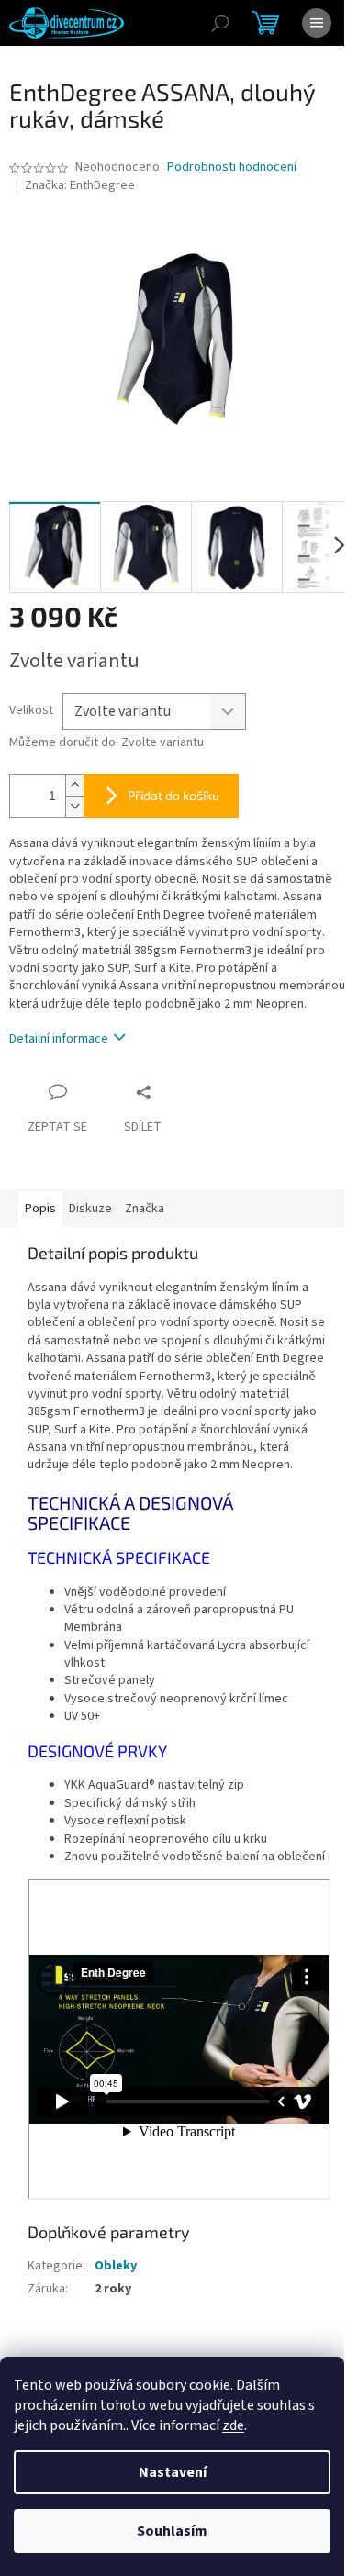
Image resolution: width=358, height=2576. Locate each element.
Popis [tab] (40, 1209)
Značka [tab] (145, 1209)
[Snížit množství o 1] (74, 806)
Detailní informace (59, 1039)
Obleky (116, 2266)
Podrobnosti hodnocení (232, 167)
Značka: (80, 185)
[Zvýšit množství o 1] (74, 785)
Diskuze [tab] (90, 1209)
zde (233, 2425)
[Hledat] (220, 23)
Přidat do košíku (173, 795)
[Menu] (317, 23)
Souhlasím (172, 2531)
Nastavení (173, 2472)
